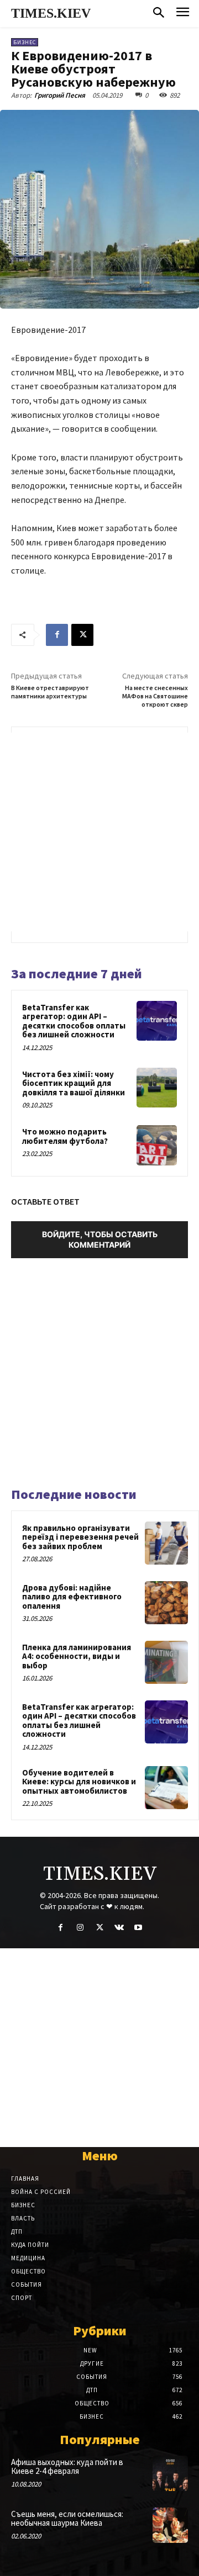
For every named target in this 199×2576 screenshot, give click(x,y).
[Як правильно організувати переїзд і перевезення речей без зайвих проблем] (166, 1543)
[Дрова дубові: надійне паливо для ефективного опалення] (166, 1603)
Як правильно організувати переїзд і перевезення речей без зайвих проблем (80, 1537)
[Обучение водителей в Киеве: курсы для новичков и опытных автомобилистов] (166, 1788)
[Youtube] (138, 1928)
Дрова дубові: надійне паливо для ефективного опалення (72, 1597)
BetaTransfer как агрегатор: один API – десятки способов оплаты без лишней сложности (74, 1021)
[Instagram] (80, 1928)
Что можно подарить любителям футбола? (65, 1136)
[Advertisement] (99, 832)
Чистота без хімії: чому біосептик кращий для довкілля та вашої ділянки (74, 1083)
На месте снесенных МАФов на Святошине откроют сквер (155, 696)
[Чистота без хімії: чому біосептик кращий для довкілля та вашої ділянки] (157, 1088)
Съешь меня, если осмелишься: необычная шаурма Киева (67, 2519)
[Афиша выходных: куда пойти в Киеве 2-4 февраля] (170, 2473)
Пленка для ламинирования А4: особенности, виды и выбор (77, 1656)
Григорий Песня (60, 95)
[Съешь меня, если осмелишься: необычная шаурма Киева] (170, 2525)
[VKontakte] (119, 1928)
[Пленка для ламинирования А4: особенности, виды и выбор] (166, 1662)
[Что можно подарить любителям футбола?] (157, 1145)
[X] (82, 635)
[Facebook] (57, 635)
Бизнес (25, 42)
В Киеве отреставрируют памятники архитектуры (50, 692)
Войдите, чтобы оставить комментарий (100, 1239)
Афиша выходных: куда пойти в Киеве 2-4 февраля (67, 2467)
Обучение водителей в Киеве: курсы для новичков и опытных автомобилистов (79, 1782)
